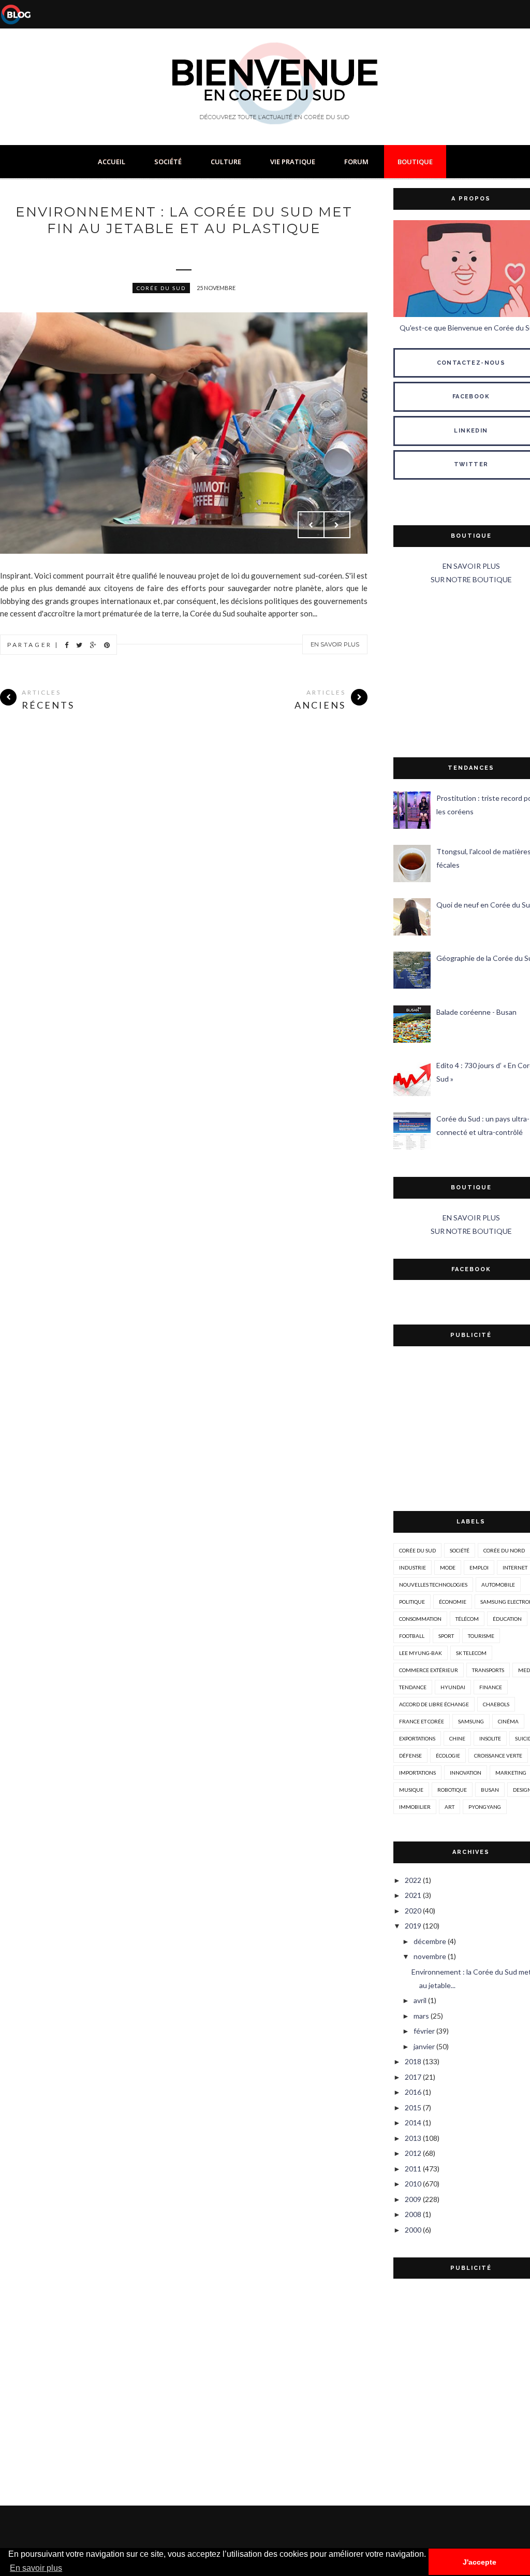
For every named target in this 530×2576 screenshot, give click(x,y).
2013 (413, 2138)
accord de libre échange (434, 1704)
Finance (491, 1687)
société (460, 1550)
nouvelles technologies (433, 1585)
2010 (413, 2184)
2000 (413, 2230)
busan (490, 1790)
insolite (490, 1738)
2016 (413, 2092)
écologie (448, 1755)
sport (446, 1636)
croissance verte (498, 1755)
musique (411, 1790)
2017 (413, 2077)
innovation (466, 1773)
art (450, 1807)
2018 (413, 2061)
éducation (507, 1619)
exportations (417, 1738)
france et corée (422, 1721)
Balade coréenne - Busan (476, 1012)
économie (453, 1602)
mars (421, 2016)
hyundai (453, 1687)
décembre (430, 1941)
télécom (467, 1619)
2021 (413, 1895)
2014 (413, 2122)
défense (410, 1755)
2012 (413, 2153)
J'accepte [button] (480, 2562)
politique (412, 1602)
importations (417, 1773)
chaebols (496, 1704)
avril (420, 2000)
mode (448, 1567)
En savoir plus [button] (36, 2568)
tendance (413, 1687)
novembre (430, 1956)
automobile (498, 1585)
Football (412, 1636)
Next (337, 525)
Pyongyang (485, 1807)
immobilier (415, 1807)
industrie (413, 1567)
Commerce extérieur (429, 1670)
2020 (413, 1911)
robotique (452, 1790)
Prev (311, 525)
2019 (413, 1926)
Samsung (471, 1721)
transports (488, 1670)
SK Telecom (471, 1653)
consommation (420, 1619)
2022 (413, 1880)
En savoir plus (335, 644)
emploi (479, 1567)
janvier (424, 2046)
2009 (413, 2199)
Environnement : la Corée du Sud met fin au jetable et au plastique (184, 220)
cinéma (508, 1721)
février (424, 2031)
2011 (413, 2169)
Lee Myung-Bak (421, 1653)
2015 (413, 2107)
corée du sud (161, 288)
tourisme (481, 1636)
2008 (413, 2214)
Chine (457, 1738)
